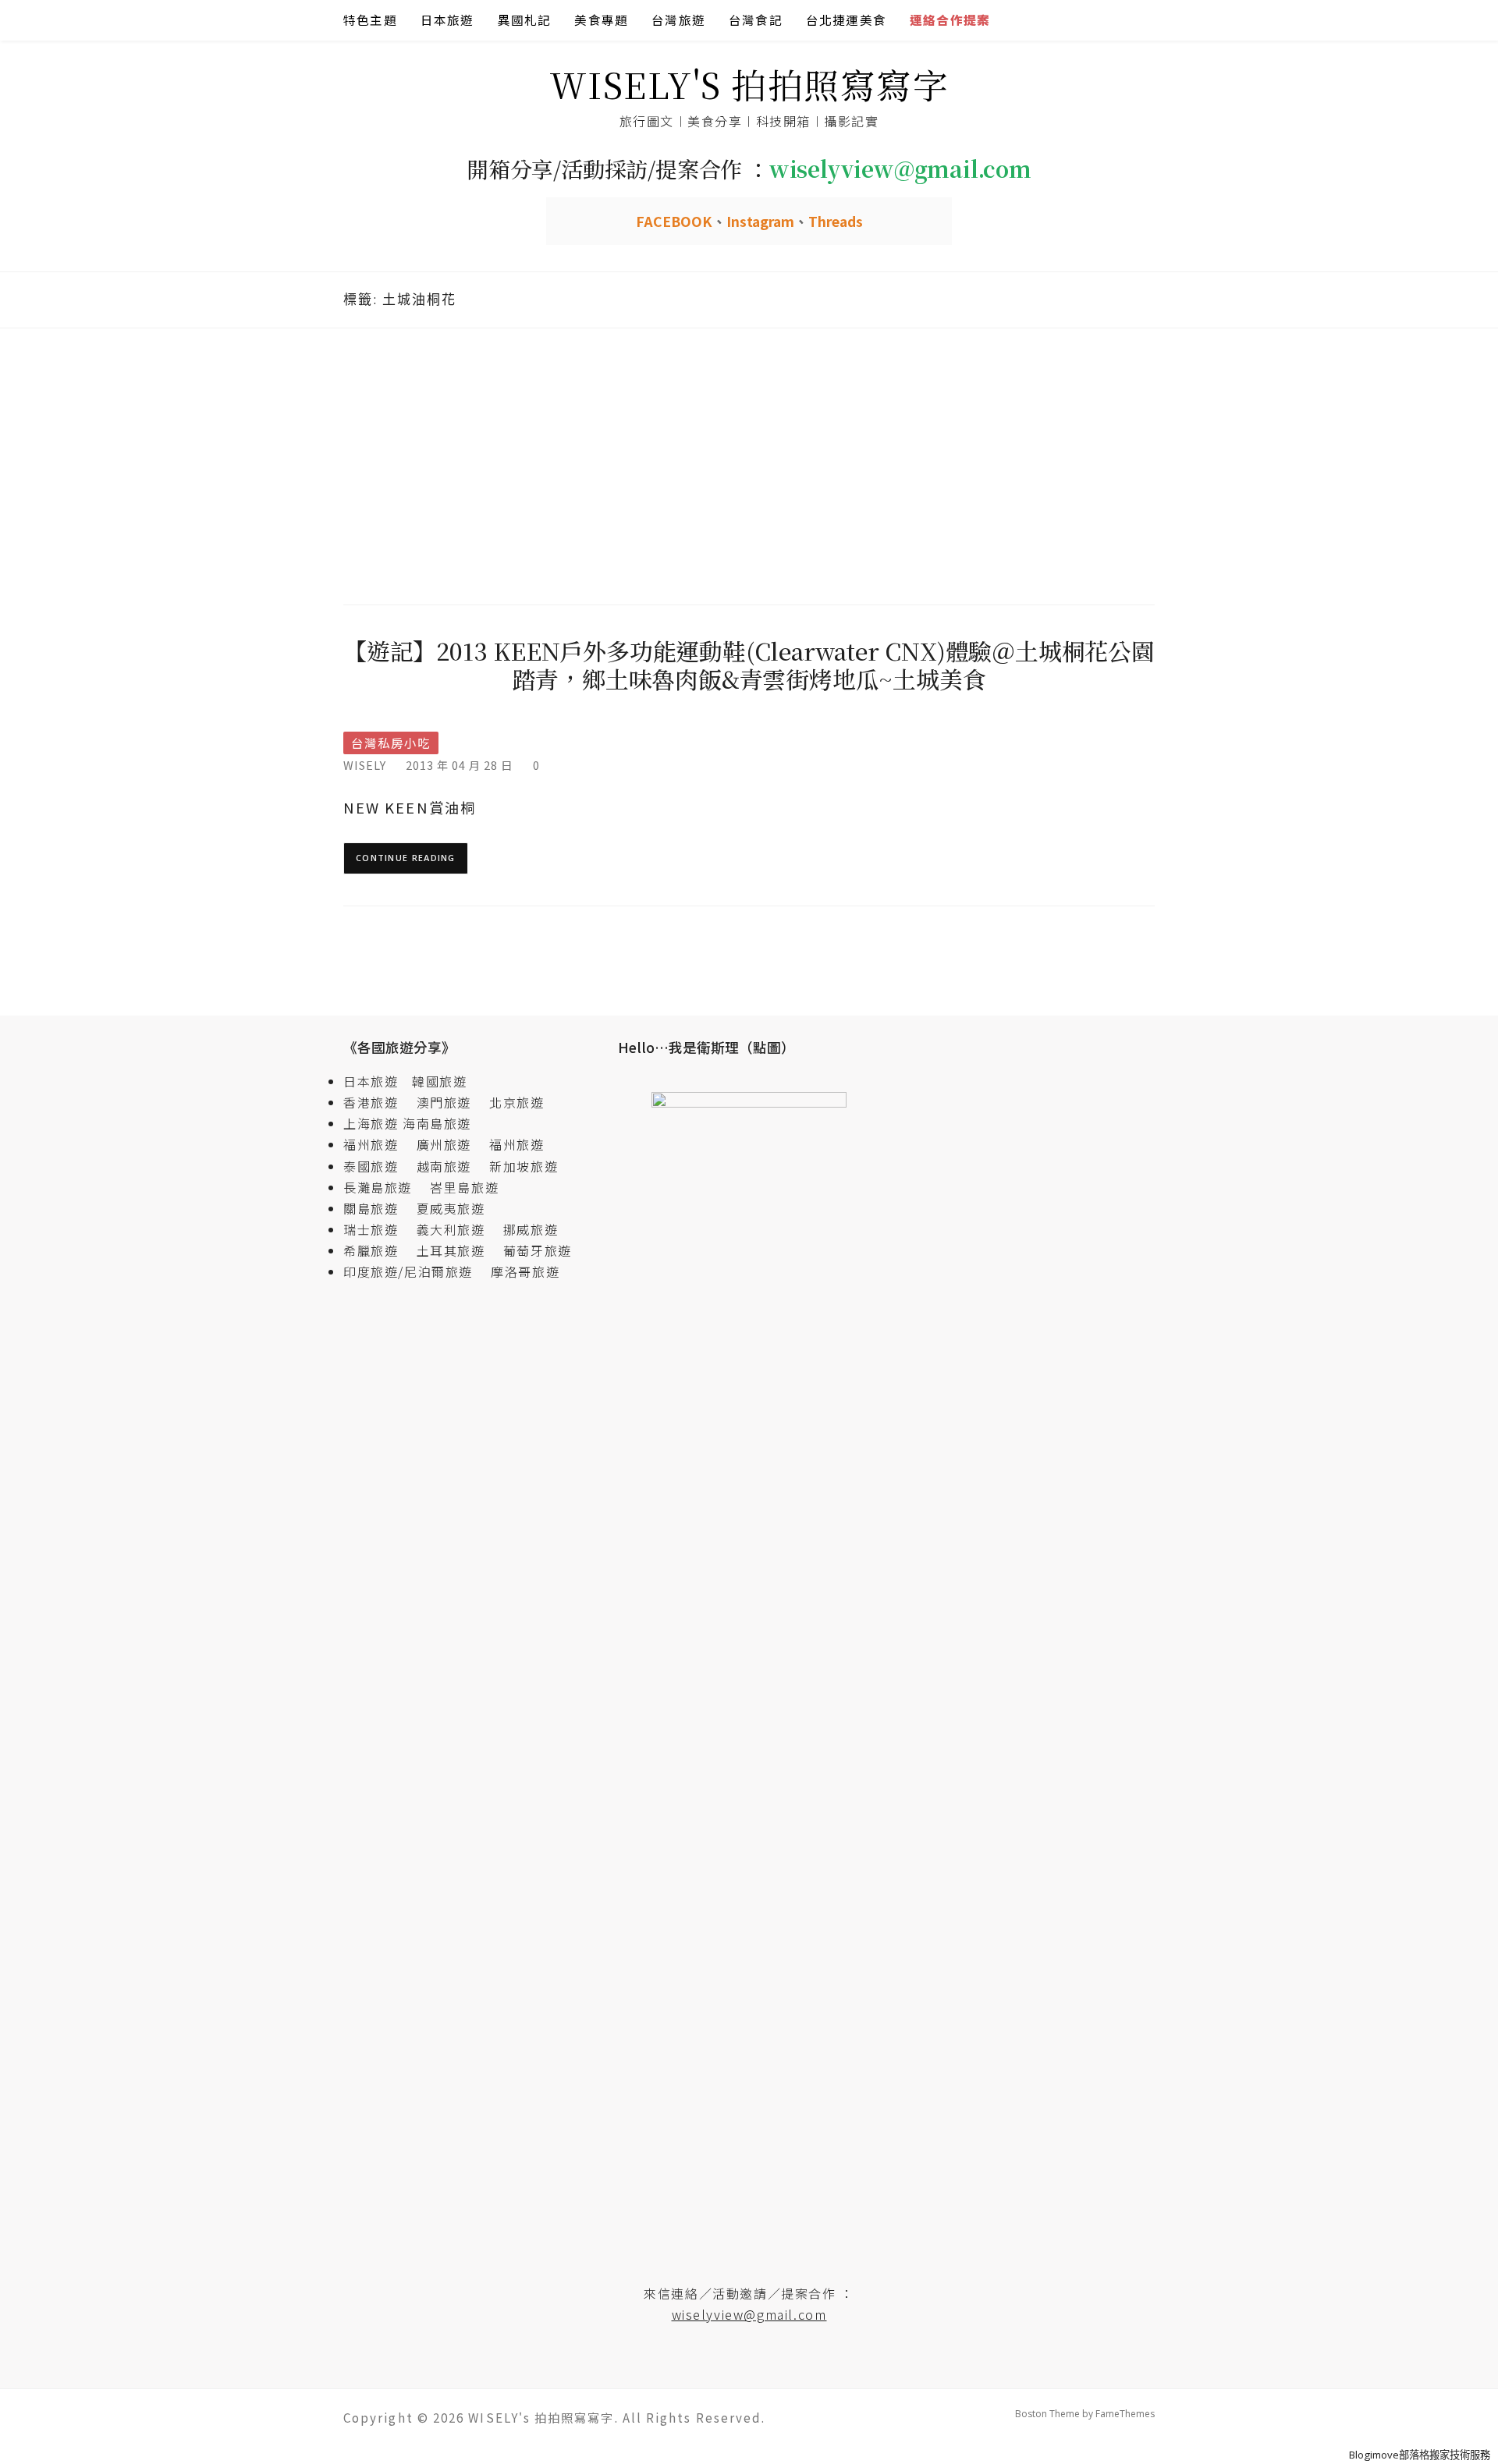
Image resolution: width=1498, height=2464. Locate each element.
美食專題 (601, 20)
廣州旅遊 (444, 1144)
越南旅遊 (451, 1166)
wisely (365, 765)
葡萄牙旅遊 (538, 1250)
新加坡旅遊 (524, 1166)
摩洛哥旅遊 (525, 1271)
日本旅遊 (447, 20)
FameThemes (1125, 2414)
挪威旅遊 (531, 1229)
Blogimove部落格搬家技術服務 (1420, 2455)
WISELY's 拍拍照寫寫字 (749, 84)
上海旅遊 (371, 1123)
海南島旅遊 (437, 1123)
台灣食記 (756, 20)
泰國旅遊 (378, 1166)
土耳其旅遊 (458, 1250)
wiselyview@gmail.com (749, 2314)
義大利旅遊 (451, 1229)
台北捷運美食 (846, 20)
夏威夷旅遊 (451, 1208)
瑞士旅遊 (378, 1229)
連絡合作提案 (950, 20)
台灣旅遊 (678, 20)
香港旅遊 (371, 1102)
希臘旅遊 (378, 1250)
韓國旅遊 (439, 1081)
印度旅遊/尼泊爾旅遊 (415, 1271)
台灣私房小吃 (391, 743)
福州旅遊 (378, 1144)
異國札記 (525, 20)
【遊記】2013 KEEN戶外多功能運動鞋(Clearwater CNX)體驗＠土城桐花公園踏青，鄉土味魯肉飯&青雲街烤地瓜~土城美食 (749, 665)
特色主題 (370, 20)
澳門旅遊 (444, 1102)
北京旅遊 (516, 1102)
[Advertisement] (749, 464)
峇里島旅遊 (464, 1187)
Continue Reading (406, 858)
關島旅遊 (378, 1208)
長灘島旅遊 (378, 1187)
